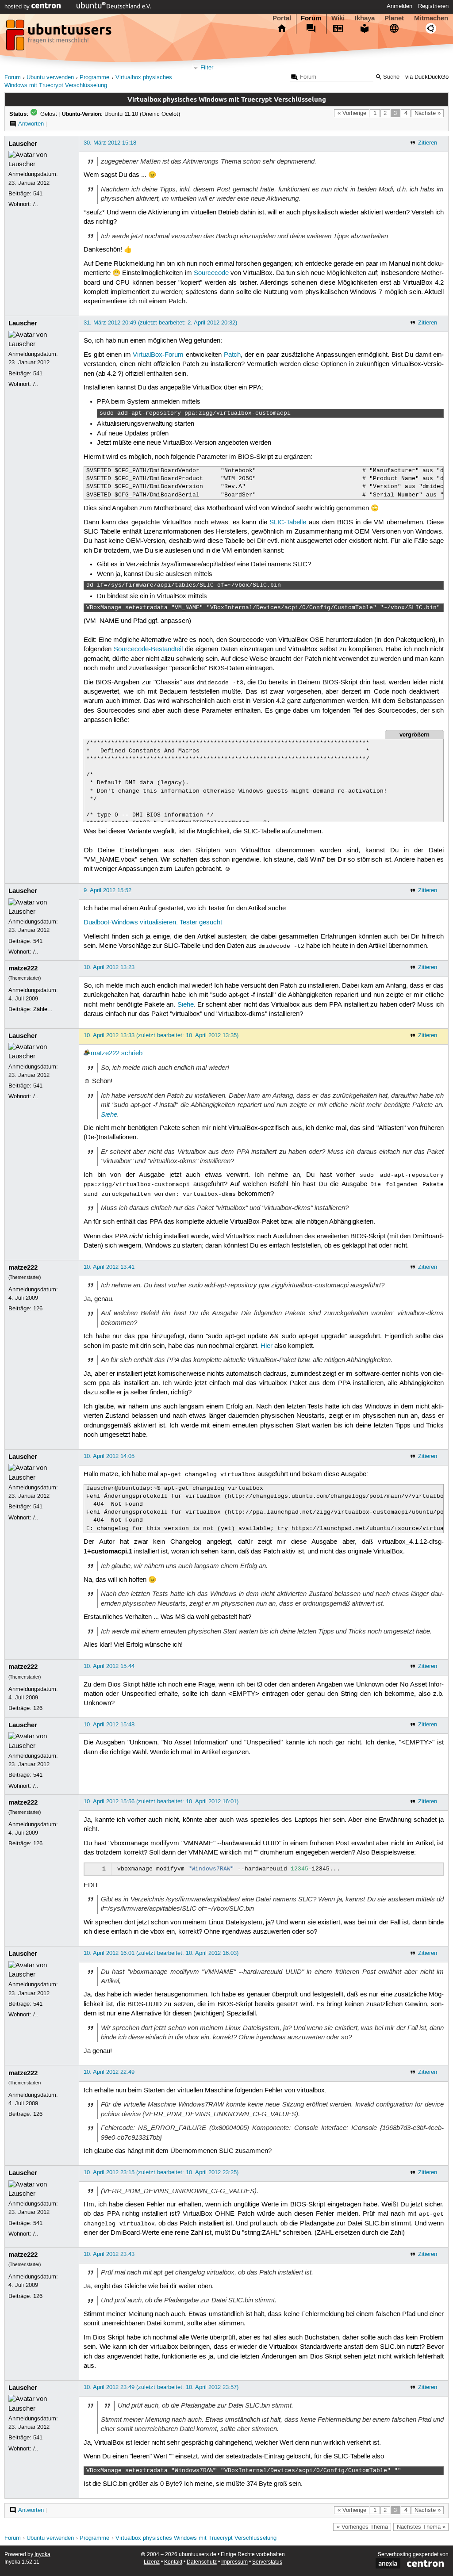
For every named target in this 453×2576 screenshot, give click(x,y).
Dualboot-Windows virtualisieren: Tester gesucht (153, 923)
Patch (232, 355)
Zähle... (43, 1009)
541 (38, 194)
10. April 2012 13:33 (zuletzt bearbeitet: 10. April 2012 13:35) (161, 1035)
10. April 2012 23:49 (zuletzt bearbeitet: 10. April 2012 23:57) (161, 2387)
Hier (267, 1346)
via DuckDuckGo (427, 77)
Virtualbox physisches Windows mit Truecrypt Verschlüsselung (196, 2538)
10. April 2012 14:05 (109, 1456)
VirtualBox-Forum (158, 355)
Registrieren (433, 6)
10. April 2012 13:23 (109, 967)
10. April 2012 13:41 (109, 1267)
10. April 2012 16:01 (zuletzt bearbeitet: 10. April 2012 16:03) (161, 1953)
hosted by (18, 7)
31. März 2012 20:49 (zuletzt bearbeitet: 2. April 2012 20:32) (160, 323)
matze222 (23, 968)
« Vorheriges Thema (362, 2527)
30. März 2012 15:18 (110, 143)
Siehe (186, 1005)
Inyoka (42, 2555)
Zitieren (428, 143)
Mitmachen (431, 18)
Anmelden (399, 6)
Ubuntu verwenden (50, 78)
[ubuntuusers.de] (60, 38)
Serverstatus (267, 2562)
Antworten (31, 124)
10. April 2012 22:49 (109, 2072)
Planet (394, 18)
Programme (94, 78)
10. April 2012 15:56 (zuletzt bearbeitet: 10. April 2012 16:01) (161, 1801)
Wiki (338, 18)
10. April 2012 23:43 (109, 2254)
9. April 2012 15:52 (107, 890)
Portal (282, 18)
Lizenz (152, 2562)
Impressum (234, 2562)
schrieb (132, 1053)
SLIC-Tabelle (288, 523)
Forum (311, 18)
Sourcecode (211, 273)
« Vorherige (352, 113)
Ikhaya (365, 18)
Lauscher (23, 144)
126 (38, 1309)
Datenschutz (202, 2562)
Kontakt (173, 2562)
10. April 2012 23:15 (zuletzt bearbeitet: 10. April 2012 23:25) (161, 2172)
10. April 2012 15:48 (109, 1725)
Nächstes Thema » (421, 2527)
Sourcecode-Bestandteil (148, 649)
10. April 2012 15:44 (109, 1666)
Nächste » (428, 113)
